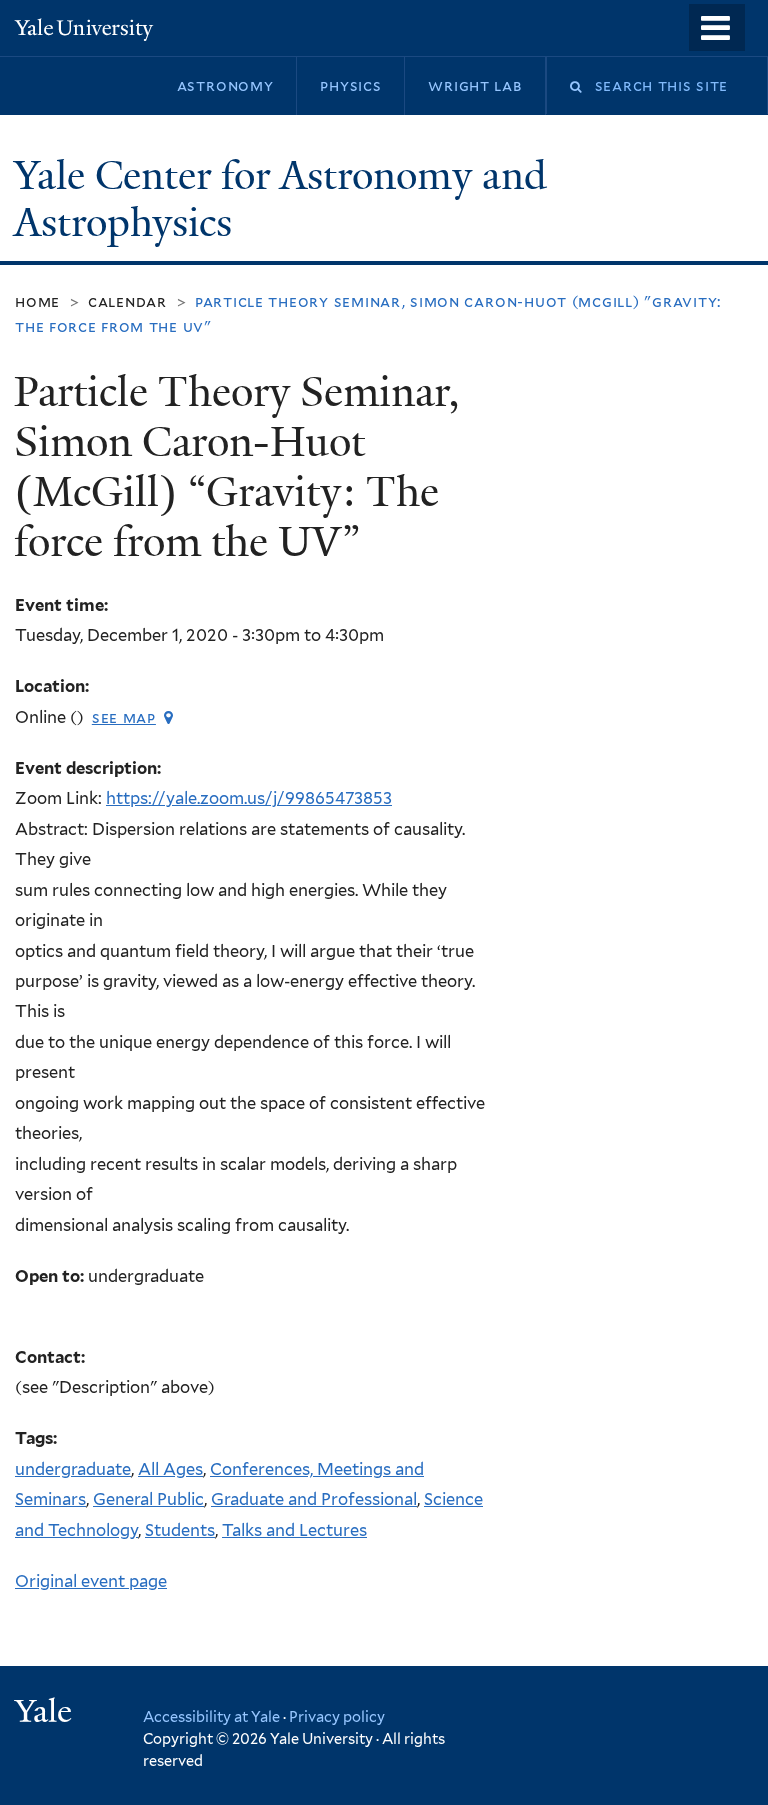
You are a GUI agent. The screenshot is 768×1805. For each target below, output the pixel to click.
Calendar (127, 301)
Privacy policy (337, 1716)
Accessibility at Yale (211, 1716)
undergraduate (73, 1469)
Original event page (91, 1581)
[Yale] (46, 1713)
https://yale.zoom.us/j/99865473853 (249, 798)
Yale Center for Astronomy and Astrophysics (280, 199)
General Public (148, 1499)
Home (37, 301)
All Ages (170, 1469)
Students (180, 1530)
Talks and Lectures (294, 1530)
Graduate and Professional (314, 1499)
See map (124, 717)
